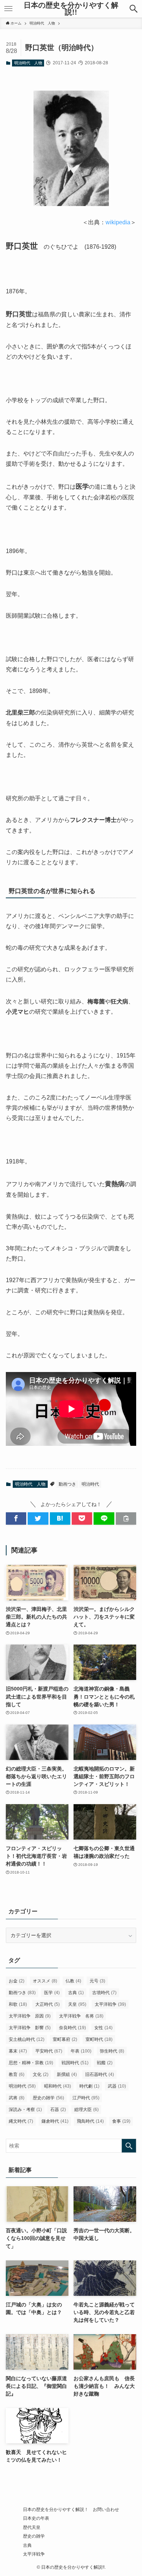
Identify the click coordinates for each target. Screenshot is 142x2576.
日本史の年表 (36, 2518)
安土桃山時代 (27, 2039)
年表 (81, 2051)
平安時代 (49, 2051)
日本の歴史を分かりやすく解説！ (56, 2509)
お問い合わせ (106, 2509)
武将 (17, 2098)
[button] (134, 9)
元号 (97, 1981)
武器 (117, 2086)
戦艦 (105, 2063)
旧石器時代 (100, 2074)
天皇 (77, 2004)
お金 (17, 1981)
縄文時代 (21, 2121)
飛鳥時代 (90, 2121)
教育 (17, 2074)
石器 (58, 2110)
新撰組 (67, 2074)
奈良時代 (72, 2028)
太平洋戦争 (110, 2004)
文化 (41, 2074)
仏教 (73, 1981)
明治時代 (90, 1484)
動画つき (67, 1484)
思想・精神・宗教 (31, 2063)
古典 (76, 1993)
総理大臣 (86, 2110)
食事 (121, 2121)
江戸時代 (86, 2098)
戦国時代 (75, 2063)
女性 (103, 2028)
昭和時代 (58, 2086)
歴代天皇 (32, 2527)
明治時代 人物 (28, 63)
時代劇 (89, 2086)
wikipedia (118, 222)
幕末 (18, 2051)
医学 (52, 1993)
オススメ (45, 1981)
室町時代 (99, 2039)
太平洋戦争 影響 (30, 2028)
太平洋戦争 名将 (81, 2016)
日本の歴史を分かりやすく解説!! (71, 9)
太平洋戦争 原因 (30, 2016)
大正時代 (48, 2004)
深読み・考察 (25, 2110)
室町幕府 (65, 2039)
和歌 (18, 2004)
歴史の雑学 (48, 2098)
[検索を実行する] (129, 2146)
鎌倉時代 (55, 2121)
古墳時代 (104, 1993)
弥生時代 (112, 2051)
